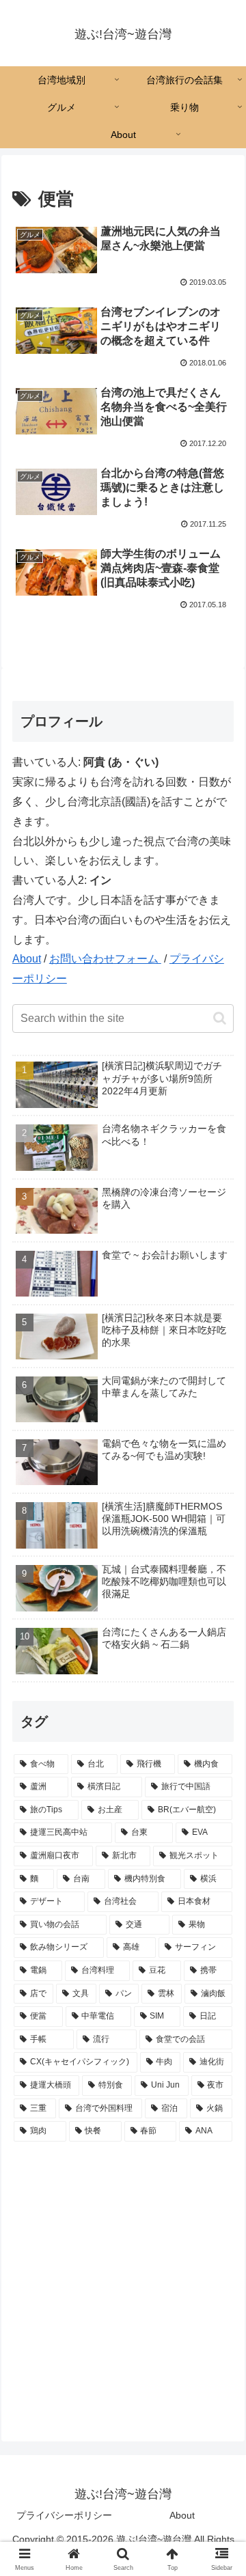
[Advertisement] (123, 2281)
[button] (220, 1018)
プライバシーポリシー (64, 2515)
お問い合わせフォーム (105, 959)
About (27, 959)
